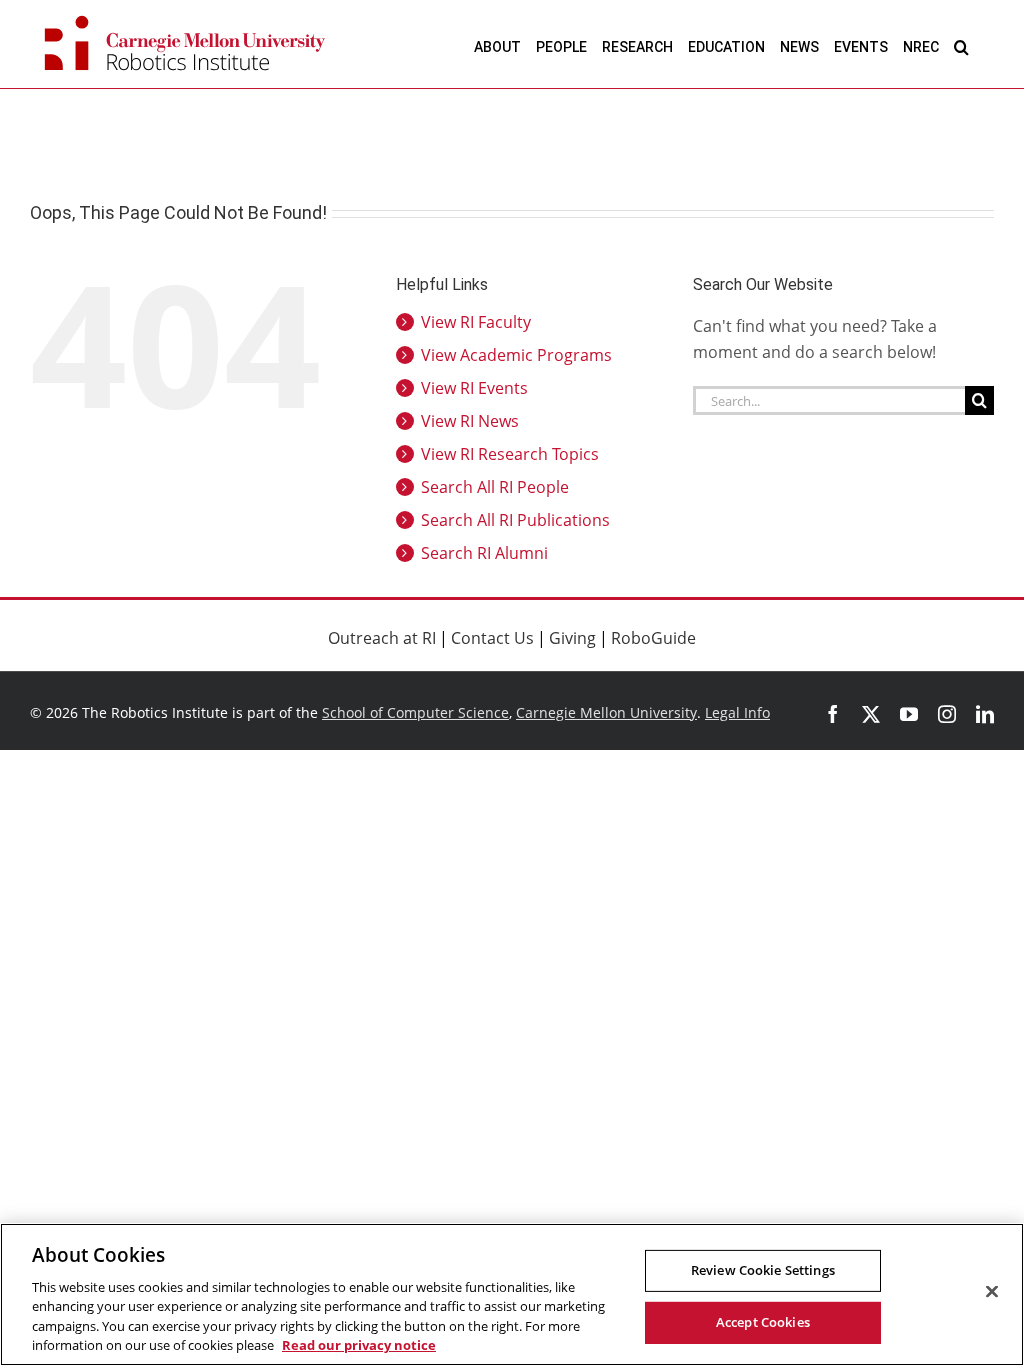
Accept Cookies (763, 1322)
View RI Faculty (476, 322)
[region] (512, 1294)
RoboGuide (653, 638)
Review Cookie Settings (763, 1270)
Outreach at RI (382, 638)
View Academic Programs (516, 355)
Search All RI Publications (515, 520)
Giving (572, 638)
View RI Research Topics (510, 454)
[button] (961, 46)
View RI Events (474, 388)
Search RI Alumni (484, 553)
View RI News (470, 421)
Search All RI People (495, 487)
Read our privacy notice (359, 1345)
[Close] (992, 1292)
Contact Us (492, 638)
